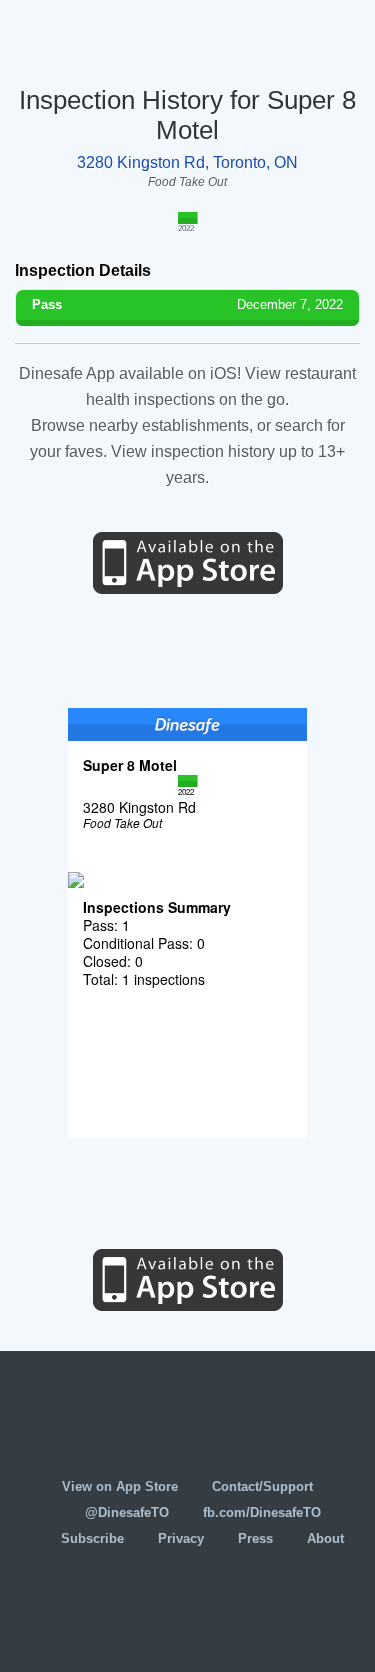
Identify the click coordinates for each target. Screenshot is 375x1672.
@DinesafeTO (127, 1512)
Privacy (181, 1538)
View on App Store (120, 1486)
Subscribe (92, 1538)
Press (255, 1538)
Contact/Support (262, 1486)
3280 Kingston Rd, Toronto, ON (187, 162)
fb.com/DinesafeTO (262, 1512)
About (325, 1538)
